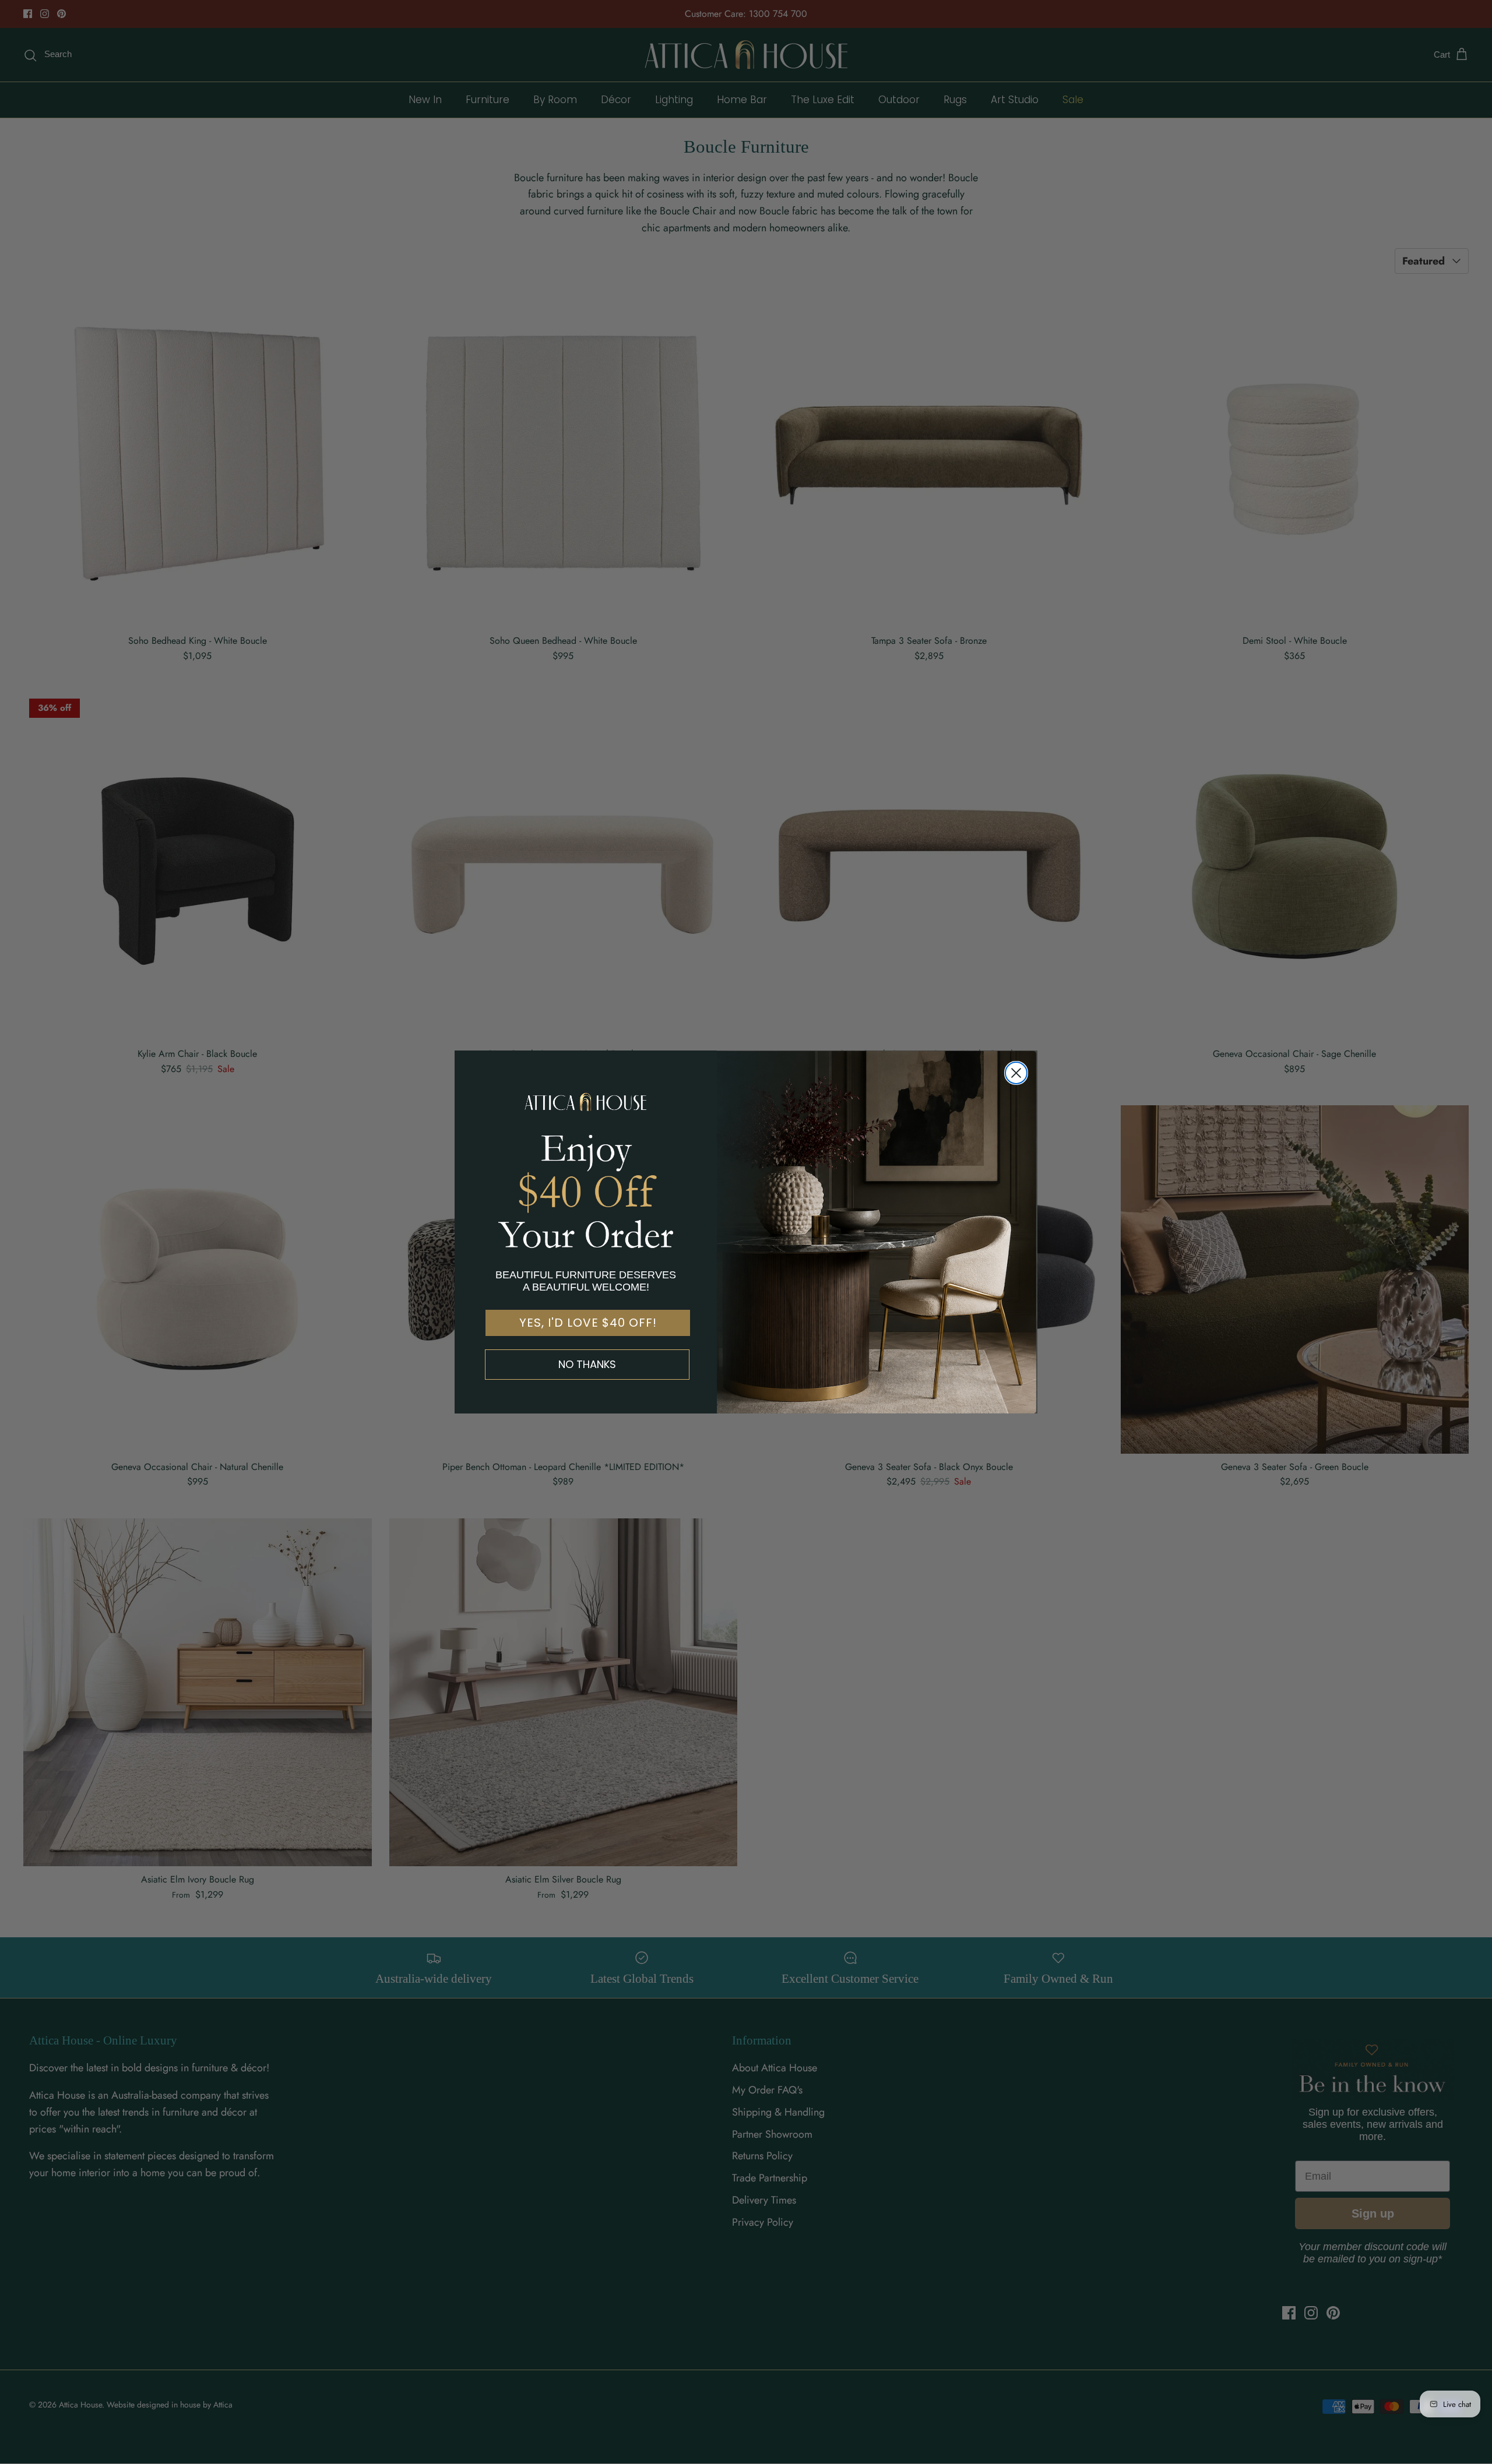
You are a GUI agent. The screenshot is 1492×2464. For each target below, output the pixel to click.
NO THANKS (587, 1364)
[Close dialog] (1016, 1073)
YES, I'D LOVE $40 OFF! (588, 1323)
